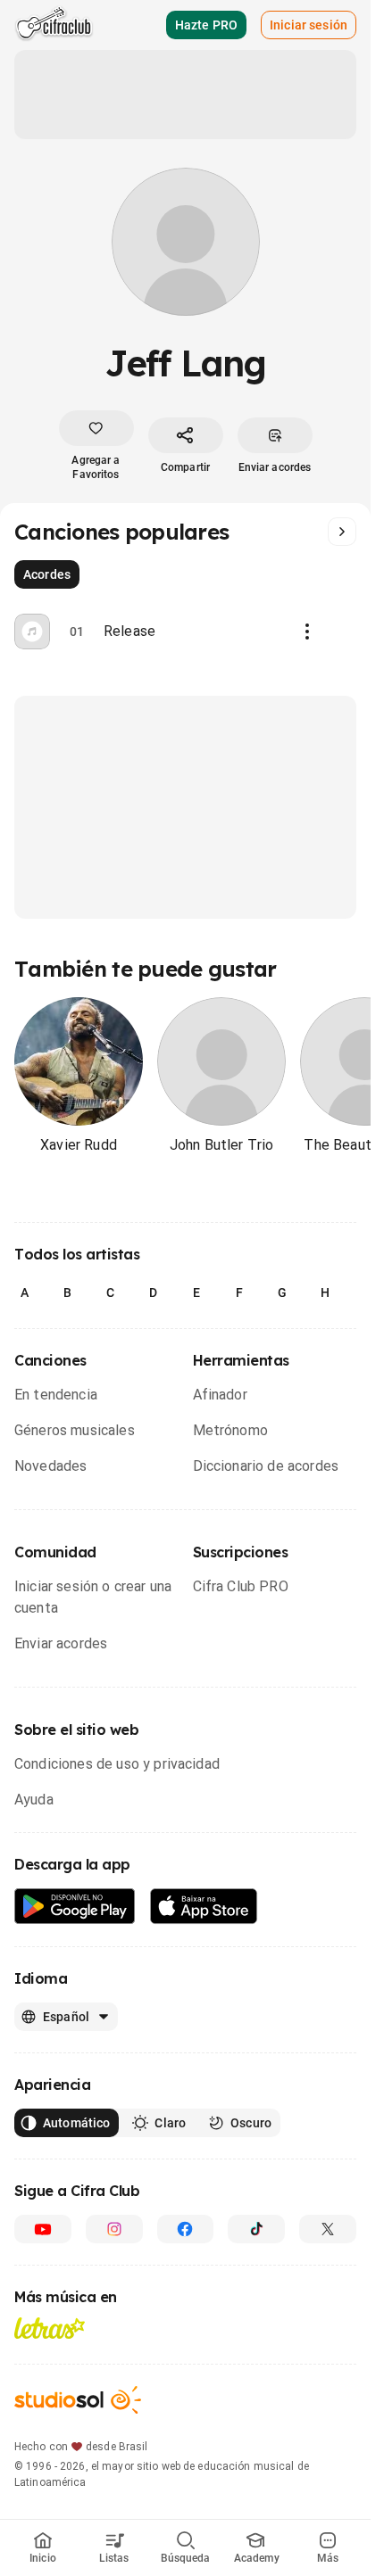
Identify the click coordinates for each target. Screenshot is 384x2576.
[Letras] (50, 2328)
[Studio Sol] (78, 2400)
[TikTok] (256, 2229)
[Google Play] (75, 1907)
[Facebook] (186, 2229)
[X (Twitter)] (328, 2229)
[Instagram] (114, 2229)
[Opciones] (307, 632)
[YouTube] (43, 2229)
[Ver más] (342, 532)
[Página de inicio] (54, 25)
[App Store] (204, 1907)
